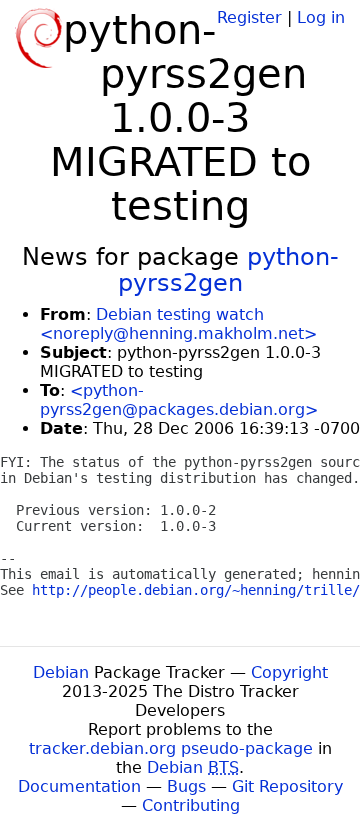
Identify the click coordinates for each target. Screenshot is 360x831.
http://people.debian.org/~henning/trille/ (196, 590)
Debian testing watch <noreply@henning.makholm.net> (178, 324)
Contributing (191, 805)
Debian (61, 672)
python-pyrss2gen (228, 270)
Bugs (186, 786)
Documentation (79, 786)
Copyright (289, 672)
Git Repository (287, 786)
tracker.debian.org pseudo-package (171, 748)
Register (249, 17)
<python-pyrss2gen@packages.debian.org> (179, 400)
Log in (321, 17)
